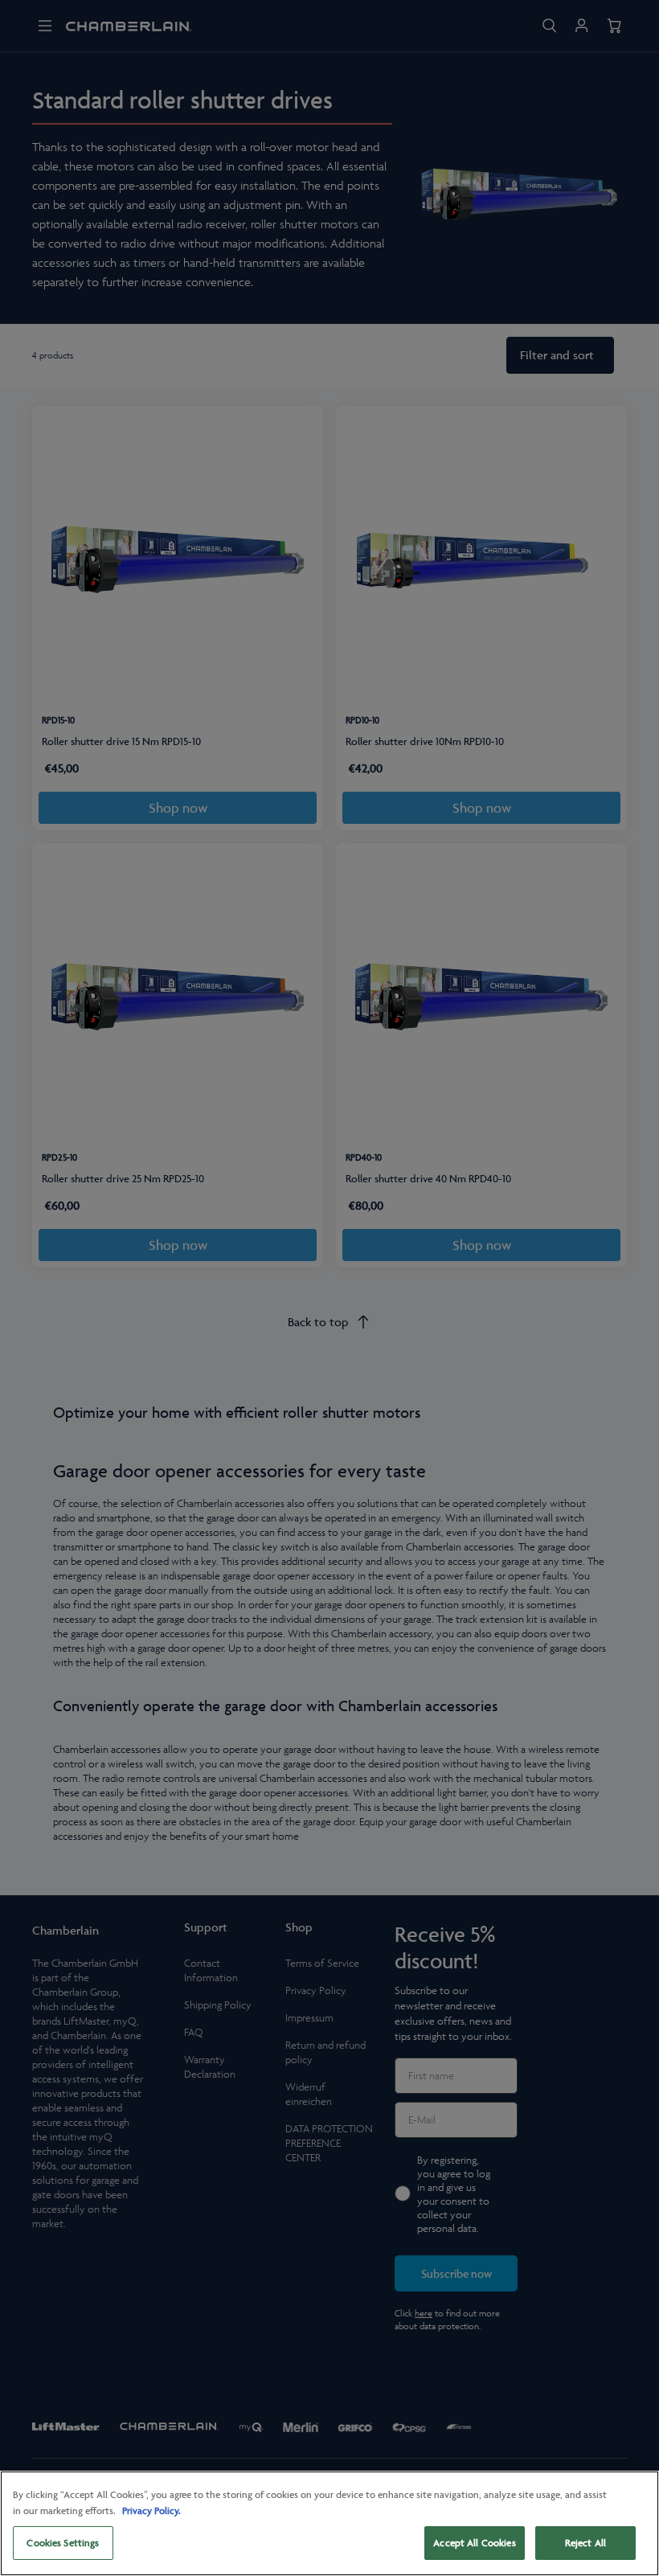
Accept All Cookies (474, 2543)
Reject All (585, 2543)
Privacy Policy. (151, 2510)
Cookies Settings (63, 2543)
